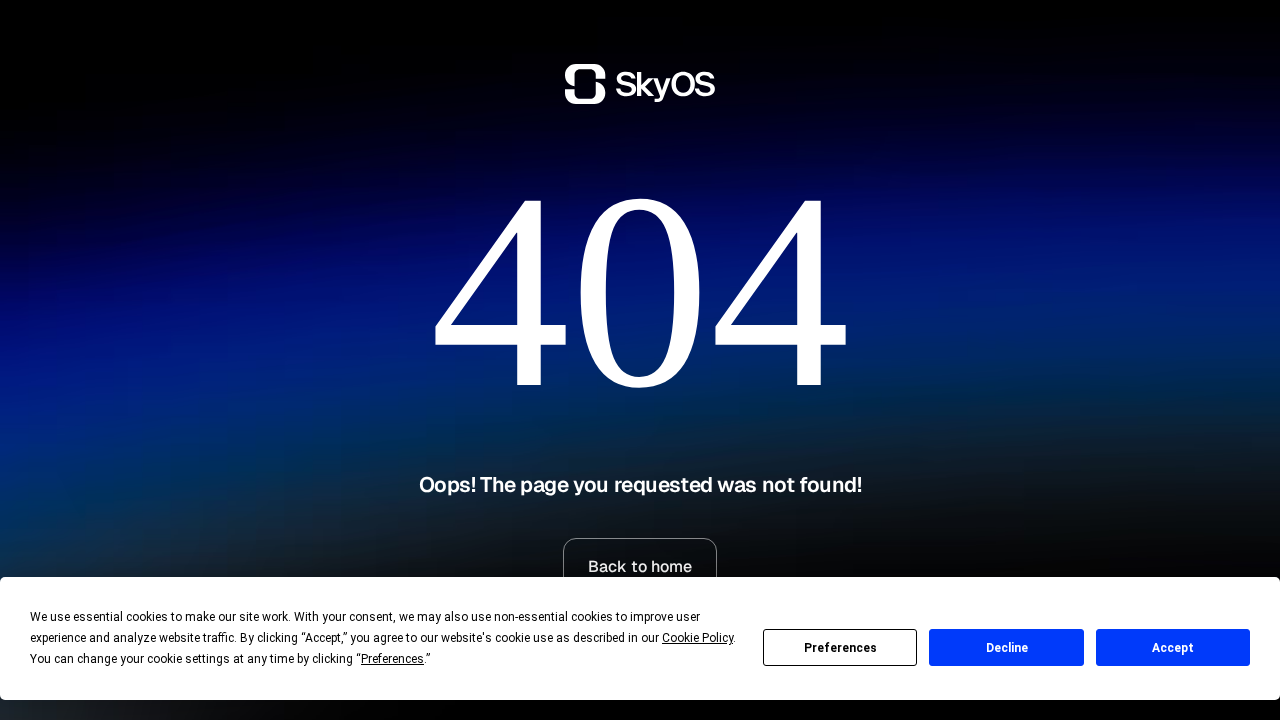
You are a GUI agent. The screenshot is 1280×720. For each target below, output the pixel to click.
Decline (1007, 648)
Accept (1173, 648)
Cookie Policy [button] (697, 638)
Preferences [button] (392, 659)
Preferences (840, 648)
